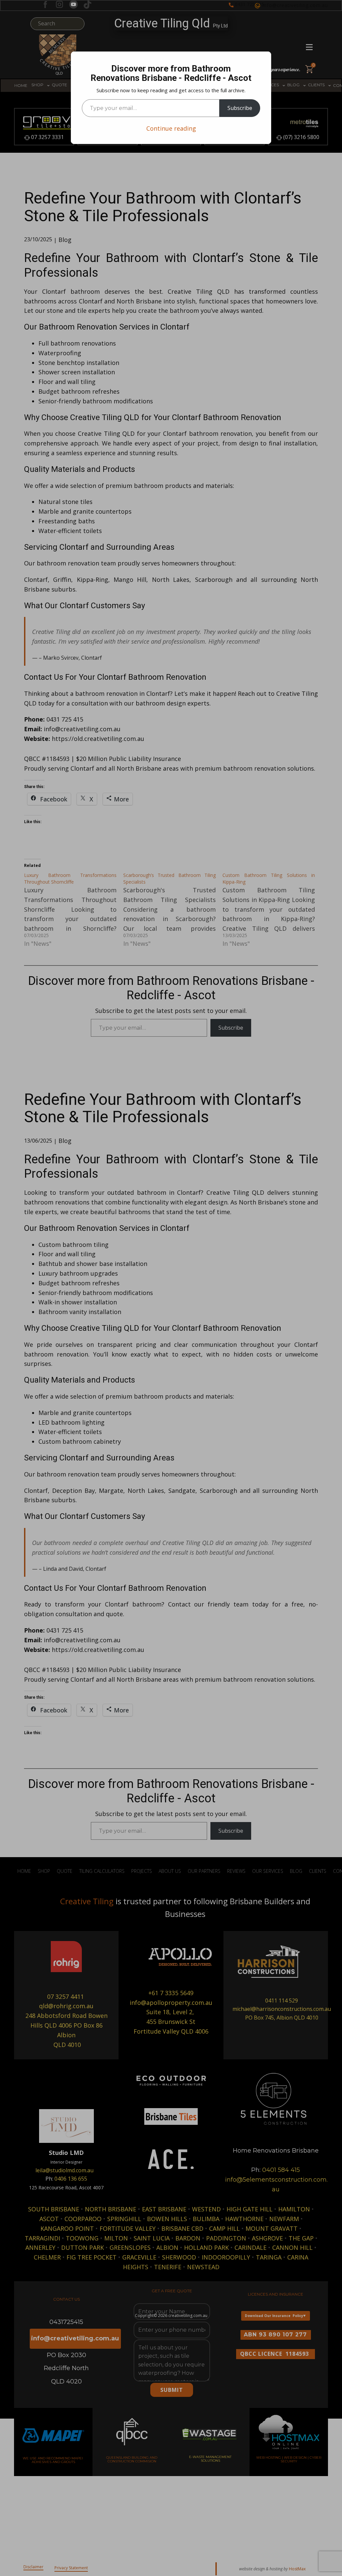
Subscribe (240, 108)
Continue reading (171, 128)
